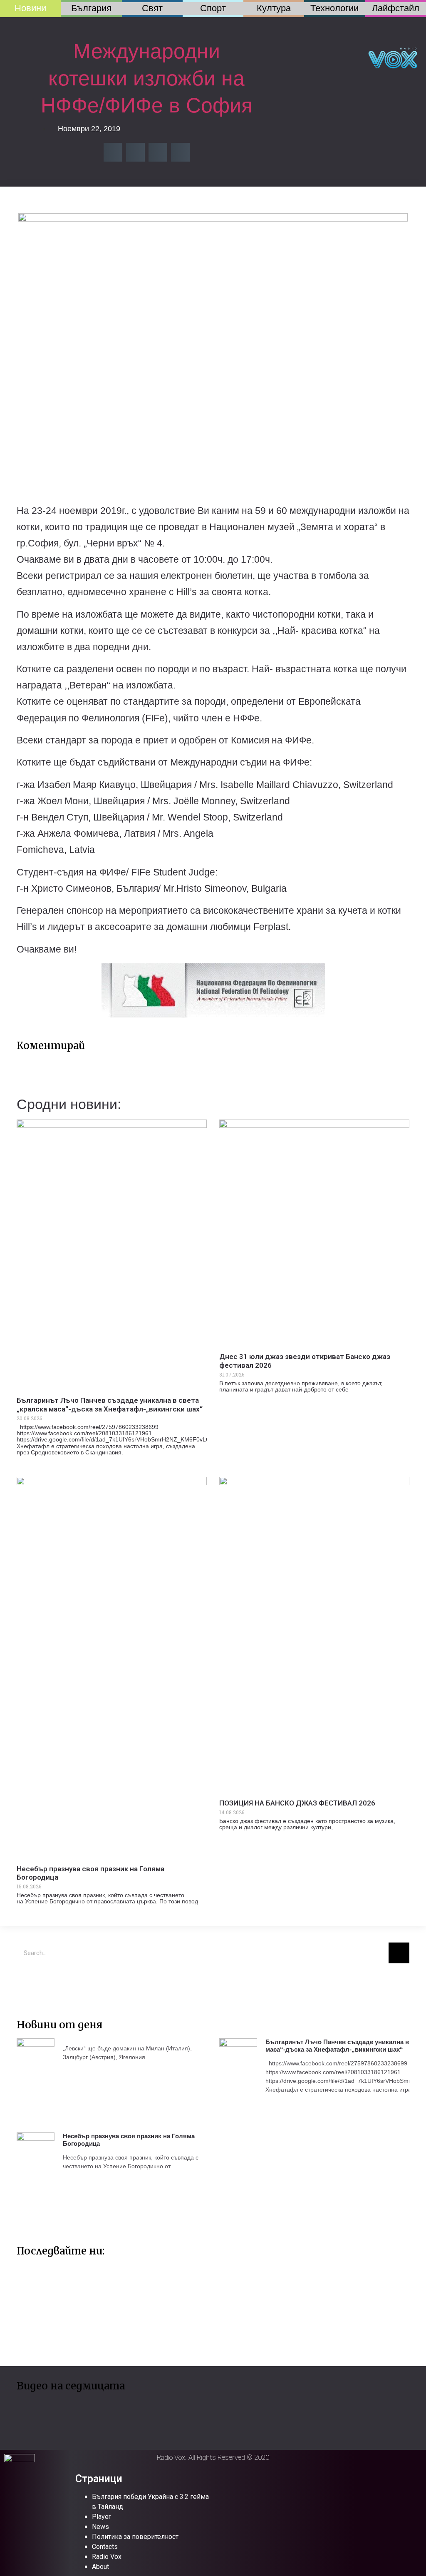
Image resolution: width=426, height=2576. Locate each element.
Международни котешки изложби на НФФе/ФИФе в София (147, 78)
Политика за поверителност (135, 2537)
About (100, 2567)
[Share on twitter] (135, 152)
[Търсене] (399, 1953)
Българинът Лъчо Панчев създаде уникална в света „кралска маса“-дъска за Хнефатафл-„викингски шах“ (110, 1404)
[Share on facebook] (113, 152)
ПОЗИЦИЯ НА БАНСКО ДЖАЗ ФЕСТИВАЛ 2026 (297, 1803)
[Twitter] (27, 1982)
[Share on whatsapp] (180, 152)
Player (101, 2517)
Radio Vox (107, 2557)
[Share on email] (158, 152)
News (100, 2527)
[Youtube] (52, 1982)
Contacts (105, 2547)
